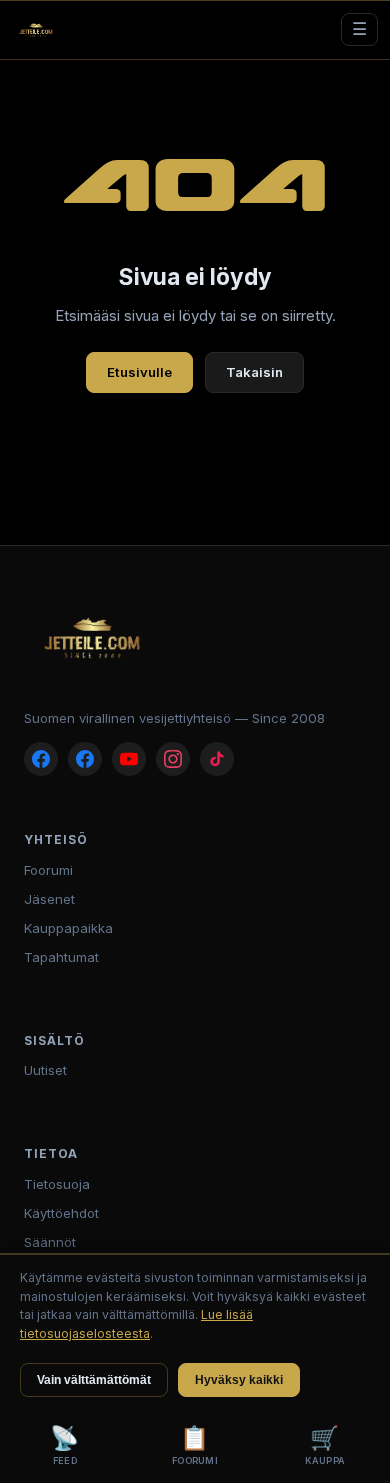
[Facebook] (41, 759)
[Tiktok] (217, 759)
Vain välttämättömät (94, 1380)
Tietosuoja (57, 1184)
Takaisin (254, 372)
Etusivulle (139, 372)
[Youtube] (129, 759)
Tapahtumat (61, 957)
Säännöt (50, 1242)
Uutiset (45, 1070)
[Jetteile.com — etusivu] (36, 30)
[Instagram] (173, 759)
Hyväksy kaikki (239, 1380)
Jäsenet (49, 899)
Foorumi (48, 870)
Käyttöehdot (61, 1213)
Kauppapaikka (68, 928)
